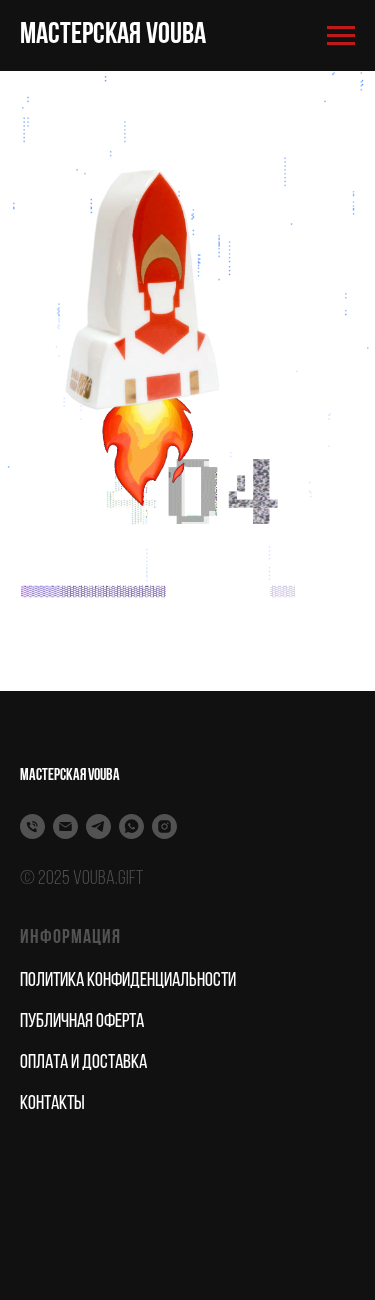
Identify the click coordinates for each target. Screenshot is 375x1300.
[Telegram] (98, 826)
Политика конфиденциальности (128, 981)
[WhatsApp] (131, 826)
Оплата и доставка (83, 1063)
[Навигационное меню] (341, 36)
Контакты (52, 1104)
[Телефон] (32, 826)
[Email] (65, 826)
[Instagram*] (164, 826)
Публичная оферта (82, 1022)
